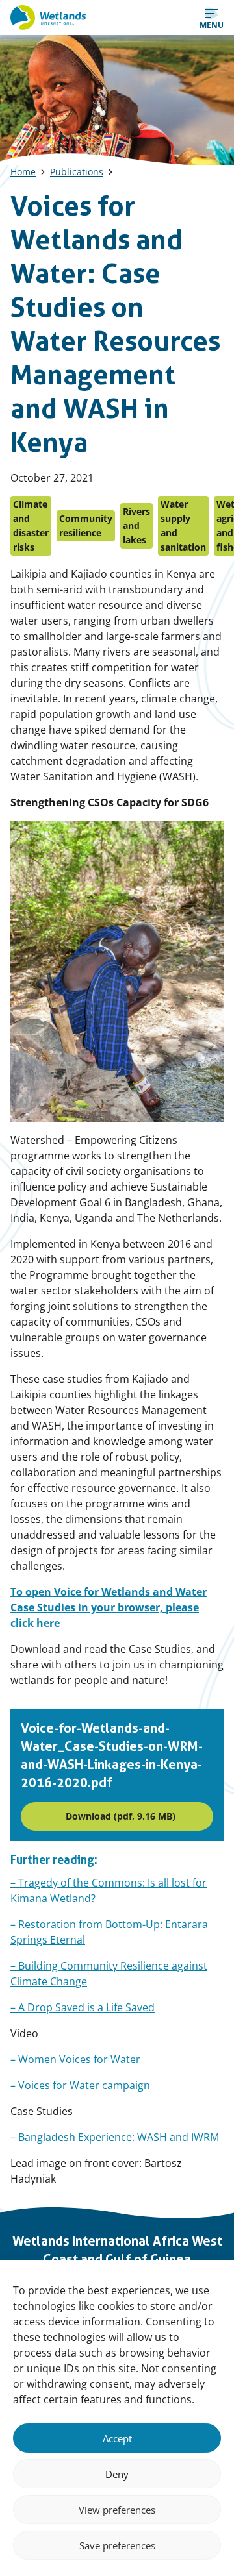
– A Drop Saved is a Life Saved (83, 2007)
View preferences (117, 2510)
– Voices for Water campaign (80, 2085)
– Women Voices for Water (75, 2059)
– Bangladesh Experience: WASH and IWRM (115, 2137)
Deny (117, 2474)
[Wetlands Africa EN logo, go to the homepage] (48, 18)
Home (23, 172)
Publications (77, 172)
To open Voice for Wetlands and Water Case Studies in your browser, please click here (109, 1607)
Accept (117, 2438)
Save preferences (117, 2545)
